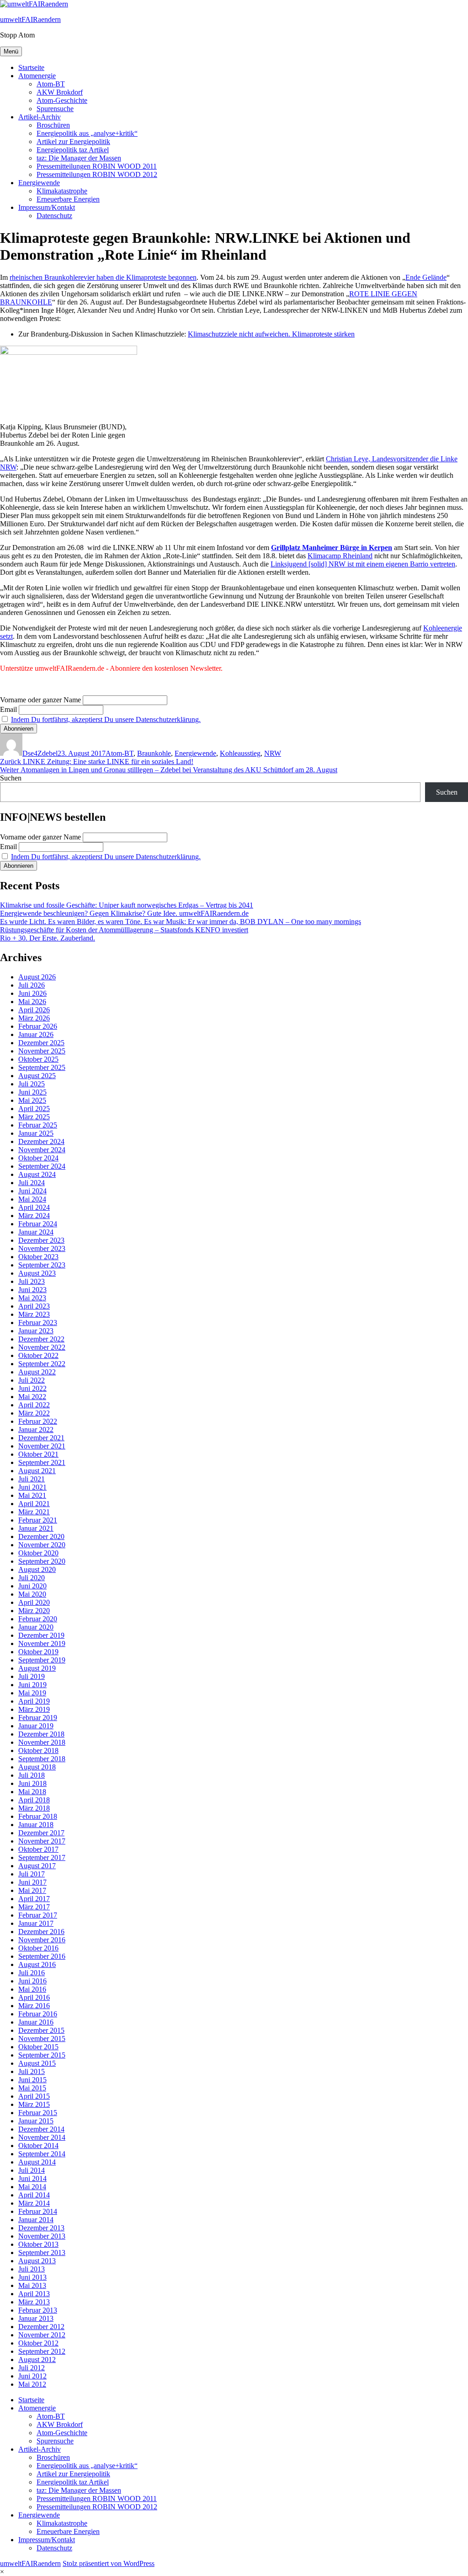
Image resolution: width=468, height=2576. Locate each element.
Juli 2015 (32, 2071)
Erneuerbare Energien (68, 199)
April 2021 (34, 1504)
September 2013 (42, 2253)
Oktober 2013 (38, 2244)
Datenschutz (54, 216)
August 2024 (37, 1174)
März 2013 (34, 2302)
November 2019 (42, 1643)
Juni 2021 (32, 1487)
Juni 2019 (32, 1685)
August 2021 (37, 1471)
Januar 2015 (36, 2121)
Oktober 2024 (38, 1158)
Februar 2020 (38, 1619)
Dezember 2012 (41, 2327)
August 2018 (37, 1767)
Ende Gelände (426, 277)
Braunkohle (154, 753)
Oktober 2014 (38, 2146)
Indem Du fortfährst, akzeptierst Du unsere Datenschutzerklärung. (106, 719)
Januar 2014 (36, 2220)
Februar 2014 (38, 2211)
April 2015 (34, 2096)
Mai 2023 (32, 1298)
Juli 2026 (32, 985)
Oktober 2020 (38, 1553)
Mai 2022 (32, 1397)
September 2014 (42, 2154)
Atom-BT (51, 84)
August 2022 (37, 1372)
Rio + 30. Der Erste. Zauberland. (48, 938)
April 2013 (34, 2294)
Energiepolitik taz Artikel (73, 150)
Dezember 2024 (41, 1141)
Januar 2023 (36, 1331)
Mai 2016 (32, 1989)
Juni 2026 (32, 993)
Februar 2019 (38, 1718)
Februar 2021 (38, 1520)
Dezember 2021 (41, 1438)
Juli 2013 (32, 2269)
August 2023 (37, 1273)
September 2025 (42, 1067)
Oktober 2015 (38, 2047)
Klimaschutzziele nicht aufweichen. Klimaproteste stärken (271, 334)
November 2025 (42, 1051)
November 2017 (42, 1841)
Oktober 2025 (38, 1059)
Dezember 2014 (41, 2129)
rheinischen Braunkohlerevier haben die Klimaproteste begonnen (103, 277)
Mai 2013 (32, 2285)
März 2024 (34, 1216)
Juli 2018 (32, 1775)
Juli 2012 (32, 2368)
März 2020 (34, 1611)
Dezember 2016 (41, 1932)
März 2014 (34, 2203)
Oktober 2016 (38, 1948)
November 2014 (42, 2137)
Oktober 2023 (38, 1257)
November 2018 (42, 1742)
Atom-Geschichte (62, 100)
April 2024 (34, 1207)
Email (8, 709)
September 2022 (42, 1364)
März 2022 (34, 1413)
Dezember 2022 (41, 1339)
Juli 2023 (32, 1281)
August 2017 (37, 1866)
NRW (273, 753)
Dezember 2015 (41, 2030)
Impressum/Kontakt (47, 207)
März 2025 (34, 1117)
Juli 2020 (32, 1578)
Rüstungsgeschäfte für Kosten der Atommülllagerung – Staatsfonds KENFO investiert (124, 930)
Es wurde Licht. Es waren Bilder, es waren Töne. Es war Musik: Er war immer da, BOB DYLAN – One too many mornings (181, 922)
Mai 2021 (32, 1495)
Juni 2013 (32, 2277)
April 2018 (34, 1800)
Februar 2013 (38, 2310)
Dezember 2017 (41, 1833)
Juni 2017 (32, 1882)
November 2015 (42, 2039)
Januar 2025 (36, 1133)
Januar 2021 (36, 1528)
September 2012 (42, 2351)
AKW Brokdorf (60, 92)
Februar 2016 (38, 2014)
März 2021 (34, 1512)
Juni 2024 (32, 1191)
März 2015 (34, 2104)
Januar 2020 (36, 1627)
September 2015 (42, 2055)
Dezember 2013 (41, 2228)
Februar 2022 (38, 1421)
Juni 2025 (32, 1092)
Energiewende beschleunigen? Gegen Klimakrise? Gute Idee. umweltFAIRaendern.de (124, 913)
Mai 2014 (32, 2187)
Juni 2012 (32, 2376)
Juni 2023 (32, 1290)
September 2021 (42, 1462)
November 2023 (42, 1248)
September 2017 (42, 1857)
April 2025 (34, 1109)
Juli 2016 (32, 1973)
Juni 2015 (32, 2080)
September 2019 (42, 1660)
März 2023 (34, 1314)
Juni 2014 (32, 2178)
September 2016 (42, 1956)
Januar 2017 (36, 1923)
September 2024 (42, 1166)
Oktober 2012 (38, 2343)
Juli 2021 (32, 1479)
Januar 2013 (36, 2318)
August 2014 (37, 2162)
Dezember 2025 (41, 1043)
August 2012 (37, 2360)
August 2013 (37, 2261)
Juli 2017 (32, 1874)
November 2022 (42, 1347)
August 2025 (37, 1076)
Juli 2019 (32, 1676)
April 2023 (34, 1306)
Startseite (31, 67)
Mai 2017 (32, 1890)
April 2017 (34, 1899)
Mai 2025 (32, 1100)
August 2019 (37, 1668)
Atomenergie (37, 76)
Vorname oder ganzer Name (40, 700)
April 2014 (34, 2195)
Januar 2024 (36, 1232)
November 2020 (42, 1545)
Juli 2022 (32, 1380)
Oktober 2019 (38, 1652)
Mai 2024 (32, 1199)
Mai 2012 (32, 2384)
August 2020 (37, 1569)
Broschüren (53, 125)
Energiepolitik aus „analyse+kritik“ (87, 133)
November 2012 (42, 2335)
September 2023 (42, 1265)
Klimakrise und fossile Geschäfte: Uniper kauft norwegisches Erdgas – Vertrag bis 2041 (127, 905)
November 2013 (42, 2236)
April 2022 (34, 1405)
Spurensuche (55, 109)
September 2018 (42, 1759)
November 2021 (42, 1446)
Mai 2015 (32, 2088)
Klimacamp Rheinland (340, 556)
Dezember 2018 (41, 1734)
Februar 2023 (38, 1323)
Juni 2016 (32, 1981)
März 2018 (34, 1808)
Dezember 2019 (41, 1635)
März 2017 (34, 1907)
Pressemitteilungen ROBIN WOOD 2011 (97, 166)
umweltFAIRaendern (30, 19)
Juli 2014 (32, 2170)
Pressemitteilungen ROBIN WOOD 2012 (97, 174)
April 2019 (34, 1701)
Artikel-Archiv (40, 117)
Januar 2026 (36, 1034)
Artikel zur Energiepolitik (73, 142)
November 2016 (42, 1940)
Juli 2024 (32, 1183)
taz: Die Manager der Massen (79, 158)
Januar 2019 (36, 1726)
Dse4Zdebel (40, 753)
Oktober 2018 (38, 1750)
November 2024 (42, 1150)
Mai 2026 (32, 1002)
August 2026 (37, 977)
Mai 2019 (32, 1693)
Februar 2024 (38, 1224)
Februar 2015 (38, 2113)
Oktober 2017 (38, 1849)
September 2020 (42, 1561)
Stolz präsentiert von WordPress (109, 2563)
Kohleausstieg (240, 753)
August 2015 (37, 2063)
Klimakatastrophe (62, 191)
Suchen (11, 778)
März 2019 (34, 1709)
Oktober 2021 (38, 1454)
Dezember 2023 (41, 1240)
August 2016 (37, 1964)
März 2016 (34, 2006)
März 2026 (34, 1018)
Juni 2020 (32, 1586)
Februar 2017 (38, 1915)
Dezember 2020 (41, 1537)
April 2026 (34, 1010)
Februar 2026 (38, 1026)
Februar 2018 (38, 1816)
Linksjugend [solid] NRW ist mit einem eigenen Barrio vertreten (363, 564)
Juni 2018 (32, 1783)
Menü (11, 51)
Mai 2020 (32, 1594)
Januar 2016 (36, 2022)
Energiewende (39, 183)
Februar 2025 (38, 1125)
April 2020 (34, 1602)
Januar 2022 (36, 1430)
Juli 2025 (32, 1084)
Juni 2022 (32, 1388)
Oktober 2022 (38, 1355)
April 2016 (34, 1997)
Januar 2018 (36, 1825)
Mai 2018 (32, 1792)
